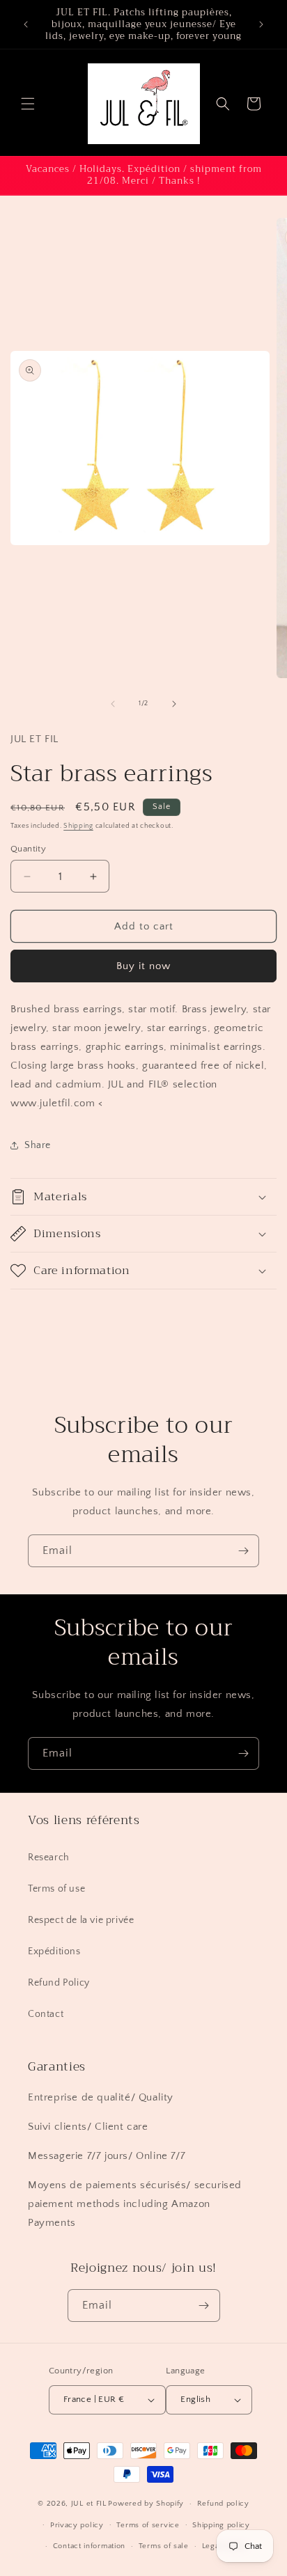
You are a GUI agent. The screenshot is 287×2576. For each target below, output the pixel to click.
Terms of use (56, 1889)
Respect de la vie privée (81, 1920)
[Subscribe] (243, 1551)
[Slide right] (174, 704)
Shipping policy (221, 2525)
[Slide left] (113, 704)
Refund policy (223, 2504)
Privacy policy (77, 2525)
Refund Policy (59, 1983)
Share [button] (38, 1145)
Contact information (89, 2546)
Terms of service (148, 2525)
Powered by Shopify (146, 2504)
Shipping (78, 826)
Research (49, 1858)
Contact (46, 2014)
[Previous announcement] (26, 24)
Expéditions (54, 1951)
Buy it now (143, 966)
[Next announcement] (261, 24)
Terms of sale (164, 2546)
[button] (28, 104)
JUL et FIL (89, 2504)
